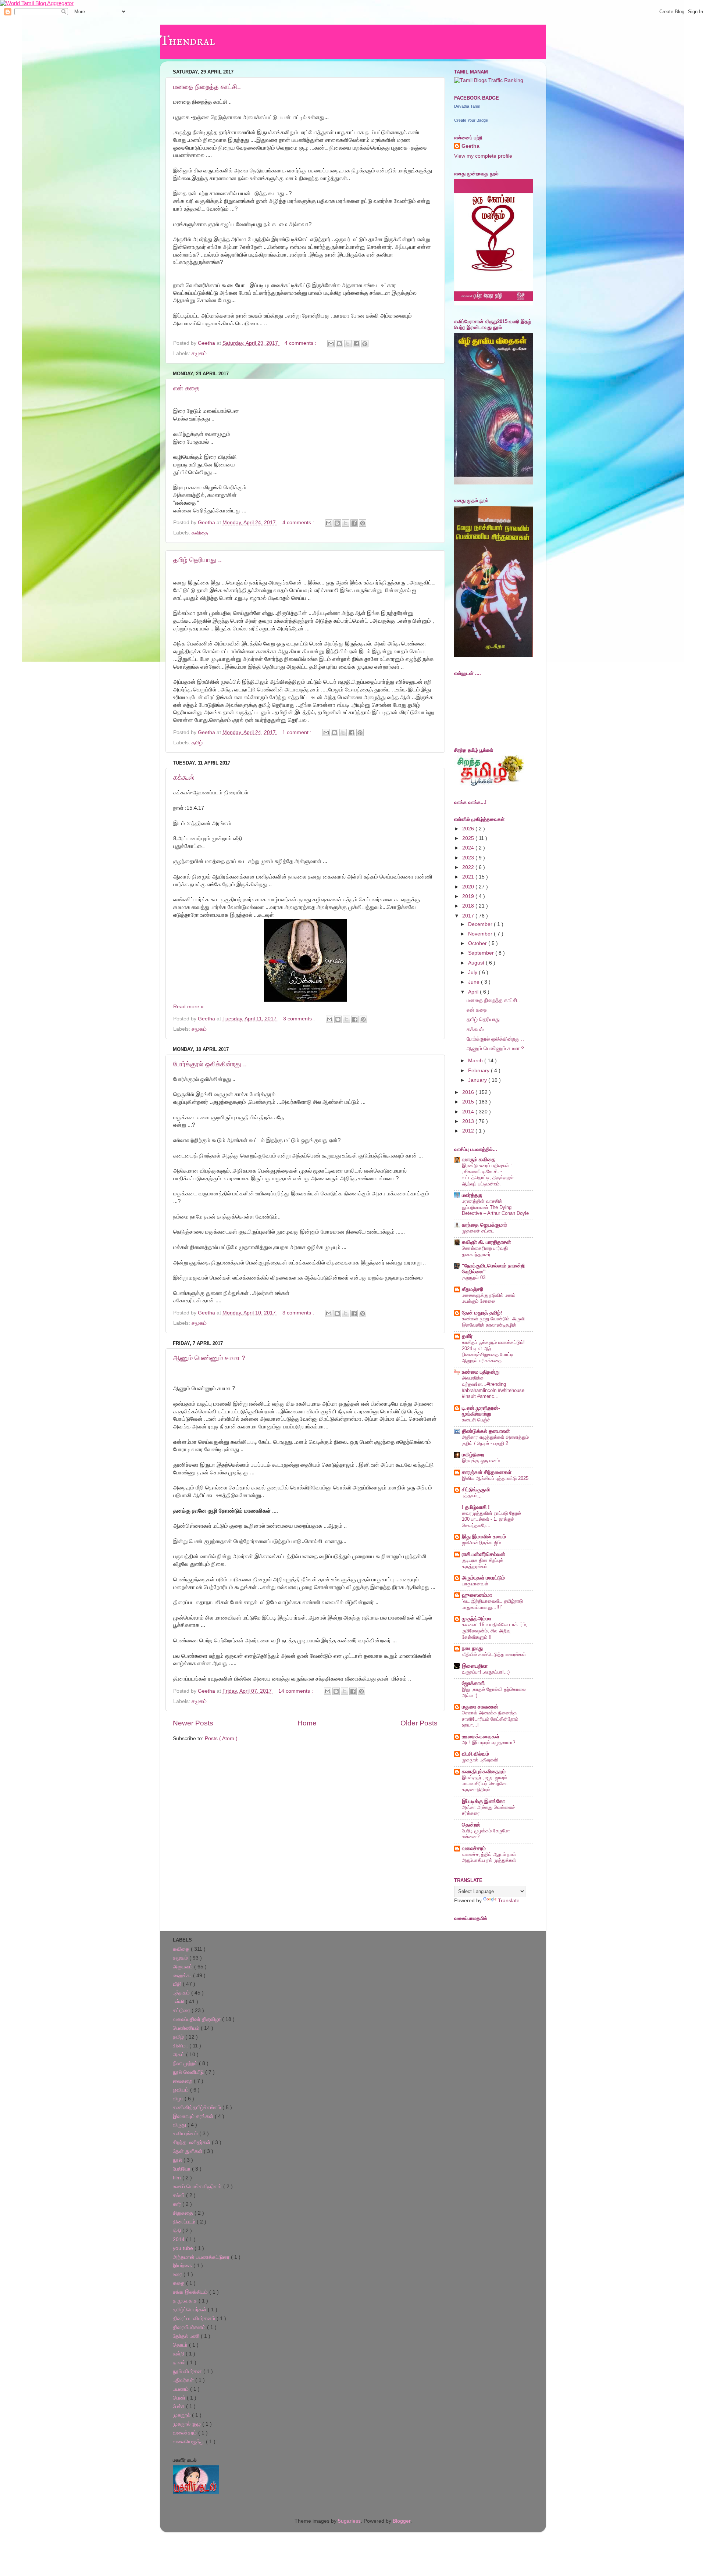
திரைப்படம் (185, 2222)
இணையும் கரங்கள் (194, 2116)
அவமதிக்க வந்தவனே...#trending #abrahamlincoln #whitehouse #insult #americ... (493, 1387)
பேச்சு (179, 2406)
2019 (469, 896)
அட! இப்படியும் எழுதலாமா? (489, 1743)
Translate (509, 1901)
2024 (469, 848)
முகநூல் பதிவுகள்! (480, 1760)
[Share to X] (348, 344)
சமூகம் (199, 353)
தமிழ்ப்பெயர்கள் (190, 2310)
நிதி (178, 2231)
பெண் (180, 2398)
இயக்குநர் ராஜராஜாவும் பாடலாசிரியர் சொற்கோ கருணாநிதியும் (485, 1783)
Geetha (470, 146)
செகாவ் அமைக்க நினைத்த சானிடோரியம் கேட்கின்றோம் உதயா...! (490, 1719)
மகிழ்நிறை (473, 1455)
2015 (469, 1102)
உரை (178, 2274)
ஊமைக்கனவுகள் (481, 1737)
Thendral (188, 41)
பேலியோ (182, 2169)
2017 (469, 916)
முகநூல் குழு (188, 2424)
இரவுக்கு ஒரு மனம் (481, 1461)
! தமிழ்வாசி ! (476, 1507)
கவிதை (200, 533)
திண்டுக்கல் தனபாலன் (486, 1431)
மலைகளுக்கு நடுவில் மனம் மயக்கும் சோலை (489, 1298)
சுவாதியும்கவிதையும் (484, 1772)
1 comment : (298, 732)
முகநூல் (182, 2415)
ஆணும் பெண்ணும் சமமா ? (209, 1358)
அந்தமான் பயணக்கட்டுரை (202, 2257)
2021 (469, 877)
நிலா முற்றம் (186, 2063)
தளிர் (467, 1336)
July (473, 972)
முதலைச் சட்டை (478, 1231)
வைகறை (183, 2081)
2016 (469, 1092)
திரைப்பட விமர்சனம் (195, 2319)
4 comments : (301, 343)
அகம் (179, 2055)
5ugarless (349, 2521)
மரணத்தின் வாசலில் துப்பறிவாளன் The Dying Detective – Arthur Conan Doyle (495, 1207)
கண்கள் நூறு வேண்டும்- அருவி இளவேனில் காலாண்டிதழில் (493, 1322)
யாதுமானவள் (475, 1584)
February (479, 1071)
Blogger (402, 2521)
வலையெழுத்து (189, 2442)
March (476, 1061)
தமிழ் (197, 743)
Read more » (188, 1007)
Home (307, 1723)
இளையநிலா (475, 1666)
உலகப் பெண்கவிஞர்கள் (198, 2187)
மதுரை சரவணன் (480, 1707)
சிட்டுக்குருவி (476, 1490)
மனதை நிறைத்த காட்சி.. (207, 87)
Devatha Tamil (467, 106)
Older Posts (419, 1723)
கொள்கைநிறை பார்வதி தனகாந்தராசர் (485, 1251)
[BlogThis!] (339, 344)
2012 (469, 1131)
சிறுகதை (184, 2213)
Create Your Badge (471, 120)
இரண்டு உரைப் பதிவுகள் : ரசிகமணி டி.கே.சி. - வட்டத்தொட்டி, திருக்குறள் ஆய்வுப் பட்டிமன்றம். (488, 1175)
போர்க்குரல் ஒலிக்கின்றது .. (210, 1064)
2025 (469, 838)
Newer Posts (193, 1723)
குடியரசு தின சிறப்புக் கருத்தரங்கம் (483, 1563)
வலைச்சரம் (474, 1848)
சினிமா (181, 2046)
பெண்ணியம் (187, 2028)
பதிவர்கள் (184, 2380)
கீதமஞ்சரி (473, 1289)
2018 (469, 906)
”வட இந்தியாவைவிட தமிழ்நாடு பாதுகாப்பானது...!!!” (492, 1604)
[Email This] (331, 344)
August (477, 963)
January (478, 1080)
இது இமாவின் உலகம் (484, 1537)
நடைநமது (472, 1648)
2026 (469, 829)
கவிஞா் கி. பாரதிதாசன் (486, 1242)
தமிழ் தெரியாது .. (197, 560)
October (478, 943)
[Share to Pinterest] (365, 344)
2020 (469, 887)
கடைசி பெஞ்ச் (476, 1420)
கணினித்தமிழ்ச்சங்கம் (198, 2108)
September (482, 953)
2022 (469, 867)
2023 (469, 858)
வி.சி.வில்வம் (475, 1754)
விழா (179, 2099)
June (475, 982)
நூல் (178, 2160)
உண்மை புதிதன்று (481, 1372)
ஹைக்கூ (183, 1976)
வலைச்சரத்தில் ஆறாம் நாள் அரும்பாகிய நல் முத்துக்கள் (489, 1857)
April (474, 992)
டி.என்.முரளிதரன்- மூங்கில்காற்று (481, 1411)
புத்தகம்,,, (472, 1495)
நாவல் (180, 2363)
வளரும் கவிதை (479, 1160)
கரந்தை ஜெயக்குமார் (484, 1225)
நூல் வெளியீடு (189, 2072)
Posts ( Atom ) (221, 1738)
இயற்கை (183, 2266)
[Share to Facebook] (356, 344)
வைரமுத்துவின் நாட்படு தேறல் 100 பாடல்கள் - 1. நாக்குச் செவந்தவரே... (491, 1519)
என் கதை (186, 388)
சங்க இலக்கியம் (191, 2292)
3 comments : (300, 1019)
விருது (180, 2125)
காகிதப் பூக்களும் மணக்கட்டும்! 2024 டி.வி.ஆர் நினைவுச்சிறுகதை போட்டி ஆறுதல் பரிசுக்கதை (493, 1351)
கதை (179, 2283)
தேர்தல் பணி (187, 2336)
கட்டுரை (182, 2010)
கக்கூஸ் (184, 777)
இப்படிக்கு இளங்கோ (483, 1801)
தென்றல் (471, 1825)
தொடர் (181, 2345)
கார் (178, 2204)
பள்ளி (179, 2002)
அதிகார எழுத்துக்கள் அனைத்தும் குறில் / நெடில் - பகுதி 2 (495, 1440)
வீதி (178, 1984)
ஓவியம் (181, 2090)
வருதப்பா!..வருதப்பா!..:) (486, 1672)
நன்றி (179, 2354)
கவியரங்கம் (186, 2134)
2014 (469, 1112)
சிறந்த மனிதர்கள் (192, 2142)
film (178, 2178)
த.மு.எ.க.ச (186, 2301)
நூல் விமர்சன (188, 2371)
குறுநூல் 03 (474, 1278)
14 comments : (296, 1691)
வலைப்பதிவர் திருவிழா (197, 2019)
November (481, 934)
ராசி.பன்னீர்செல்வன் (484, 1554)
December (481, 924)
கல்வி (179, 2195)
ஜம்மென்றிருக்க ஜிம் (481, 1543)
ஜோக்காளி (473, 1683)
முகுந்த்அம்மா (477, 1619)
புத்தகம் (182, 1993)
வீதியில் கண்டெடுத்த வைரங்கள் (494, 1654)
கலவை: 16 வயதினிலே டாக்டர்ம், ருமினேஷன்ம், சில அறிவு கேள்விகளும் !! (495, 1631)
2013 (469, 1121)
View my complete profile (483, 156)
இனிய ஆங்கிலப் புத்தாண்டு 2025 (495, 1478)
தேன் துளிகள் (188, 2151)
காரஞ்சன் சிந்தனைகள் (487, 1472)
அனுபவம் (183, 1967)
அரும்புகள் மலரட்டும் (483, 1578)
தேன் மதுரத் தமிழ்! (482, 1313)
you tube (184, 2248)
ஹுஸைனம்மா (477, 1595)
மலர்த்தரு (472, 1195)
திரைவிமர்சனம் (190, 2327)
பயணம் (181, 2389)
